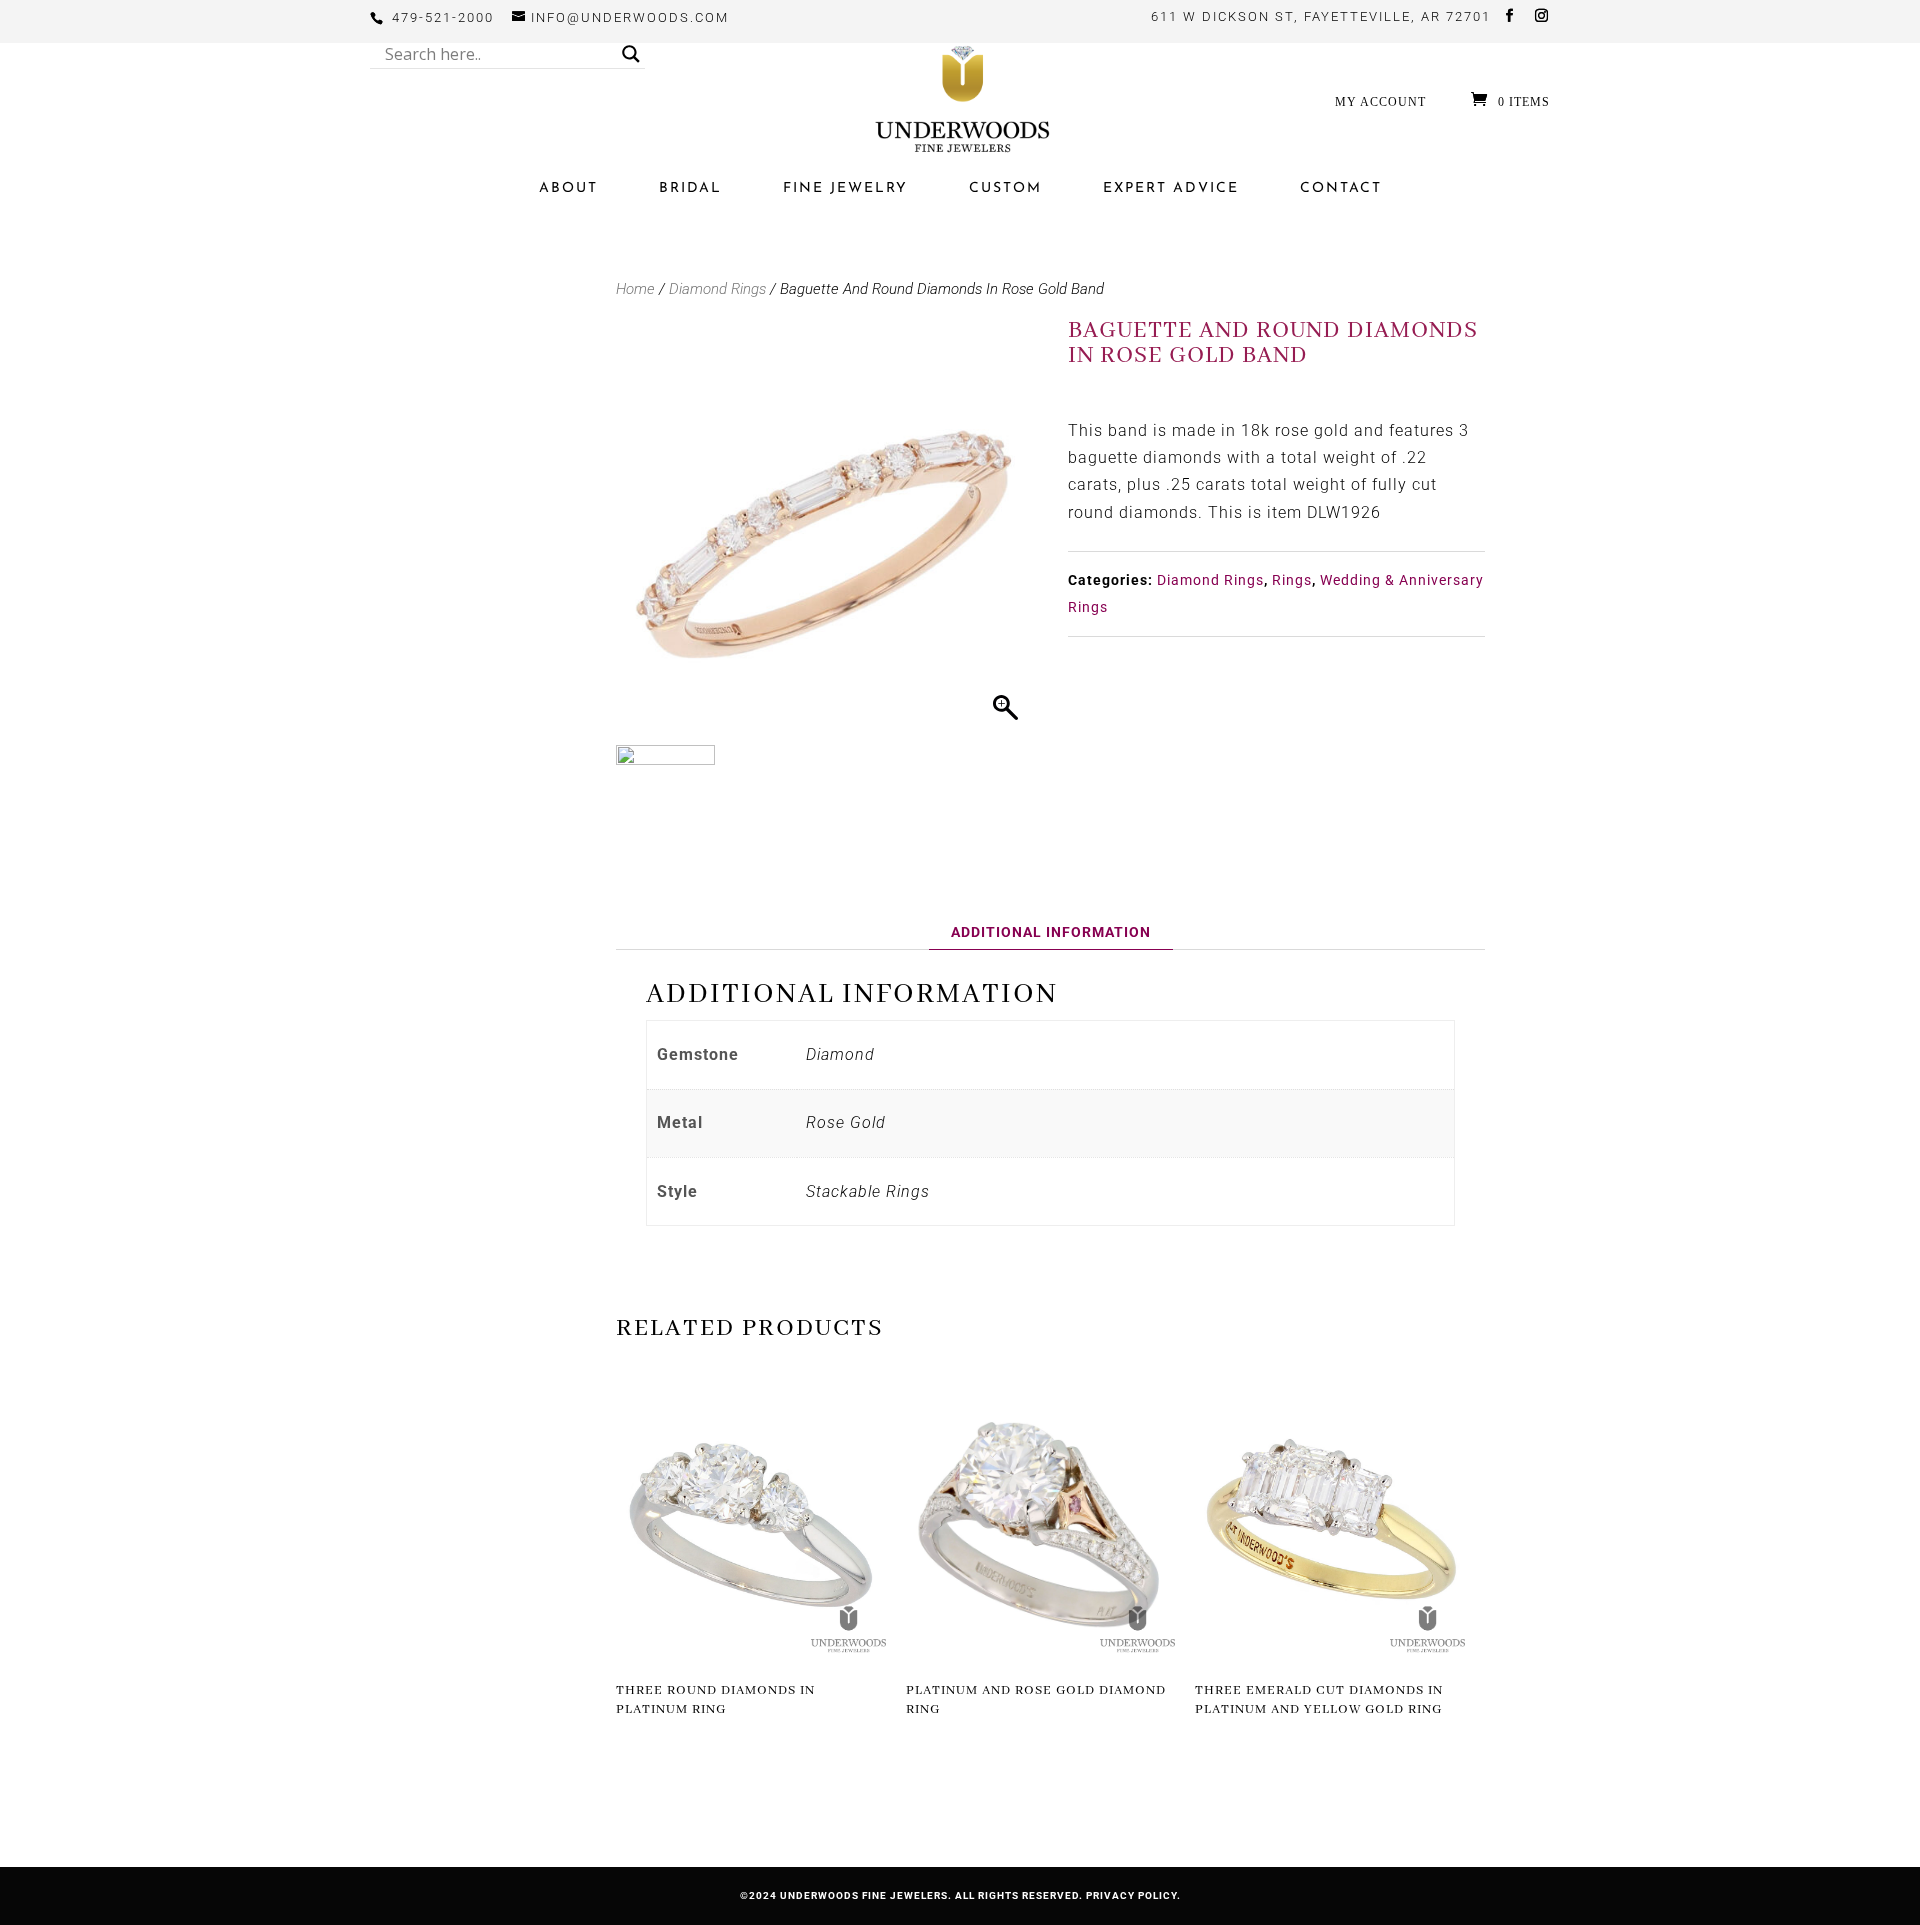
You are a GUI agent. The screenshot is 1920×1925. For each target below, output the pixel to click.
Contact (1341, 188)
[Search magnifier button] (631, 54)
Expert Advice (1171, 188)
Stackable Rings (868, 1191)
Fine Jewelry (845, 188)
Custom (1005, 188)
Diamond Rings (717, 289)
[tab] (1051, 932)
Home (635, 289)
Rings (1292, 580)
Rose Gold (846, 1122)
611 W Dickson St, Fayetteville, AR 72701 (1321, 16)
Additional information (1051, 932)
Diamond (840, 1054)
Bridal (690, 188)
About (568, 188)
